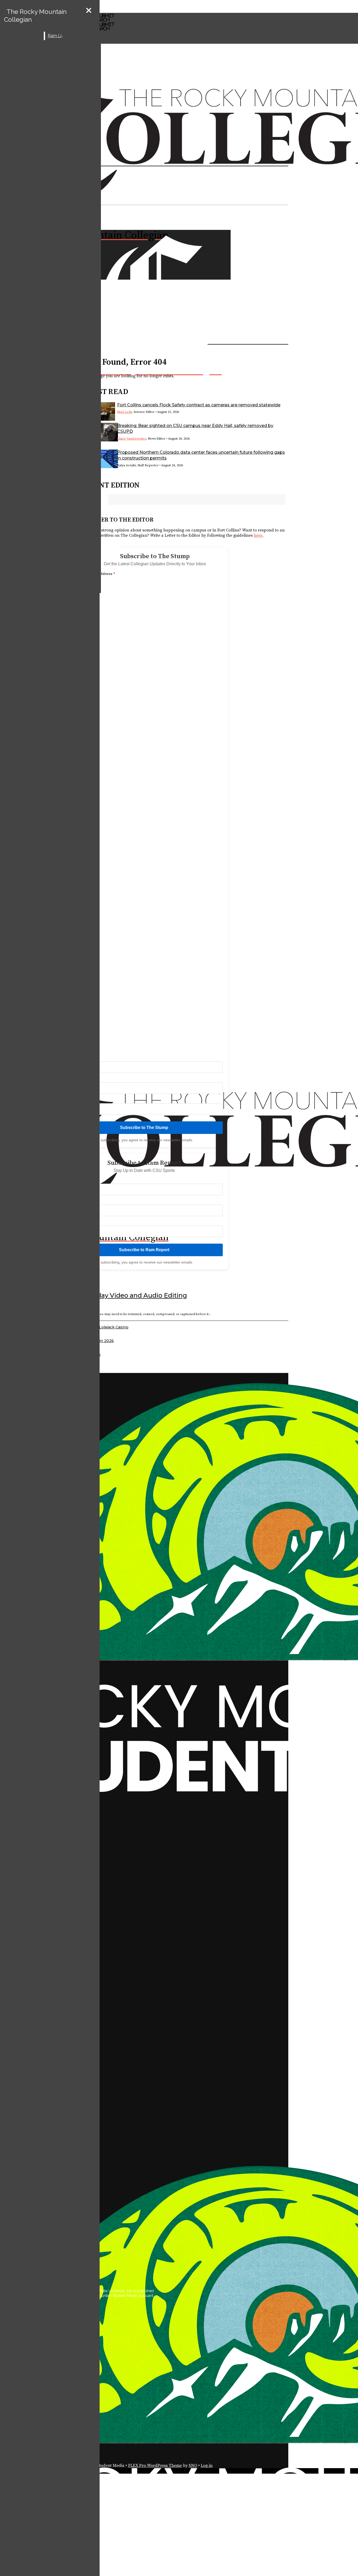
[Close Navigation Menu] (89, 11)
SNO (193, 2466)
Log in (207, 2466)
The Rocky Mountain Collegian (35, 16)
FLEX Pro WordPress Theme (155, 2466)
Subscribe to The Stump (144, 1128)
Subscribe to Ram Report (144, 1250)
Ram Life (56, 36)
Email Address (101, 574)
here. (259, 535)
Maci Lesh (124, 412)
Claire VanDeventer (132, 439)
